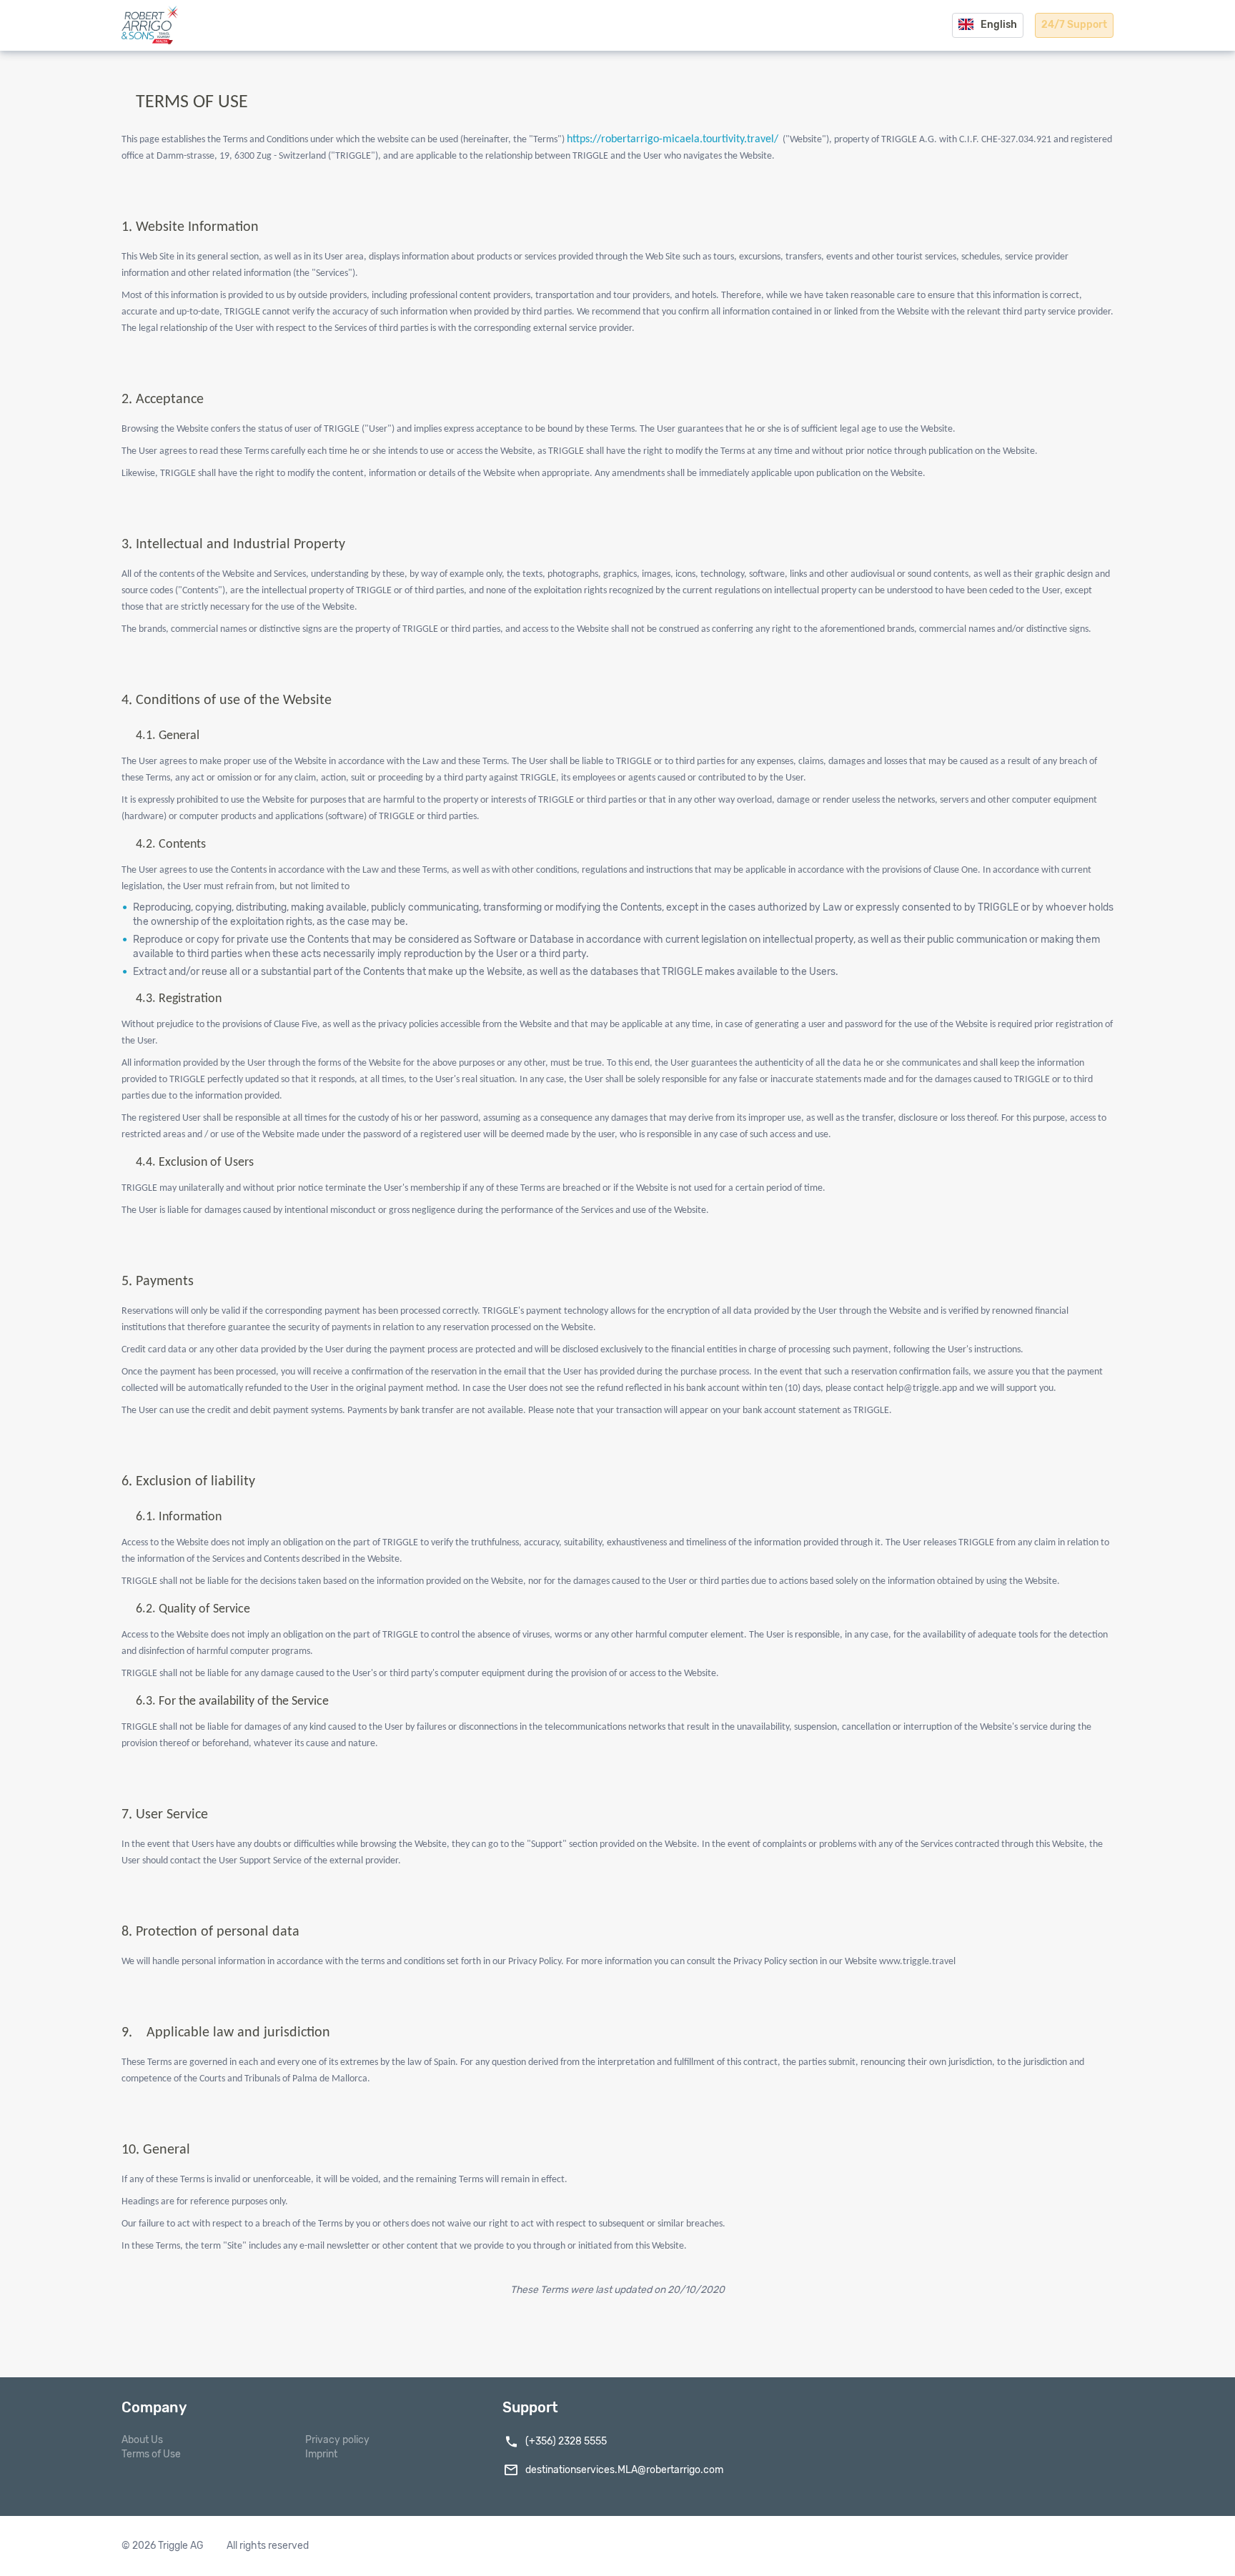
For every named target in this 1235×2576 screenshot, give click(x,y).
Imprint (321, 2454)
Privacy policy (337, 2440)
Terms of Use (151, 2454)
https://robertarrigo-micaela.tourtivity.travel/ (673, 139)
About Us (142, 2440)
